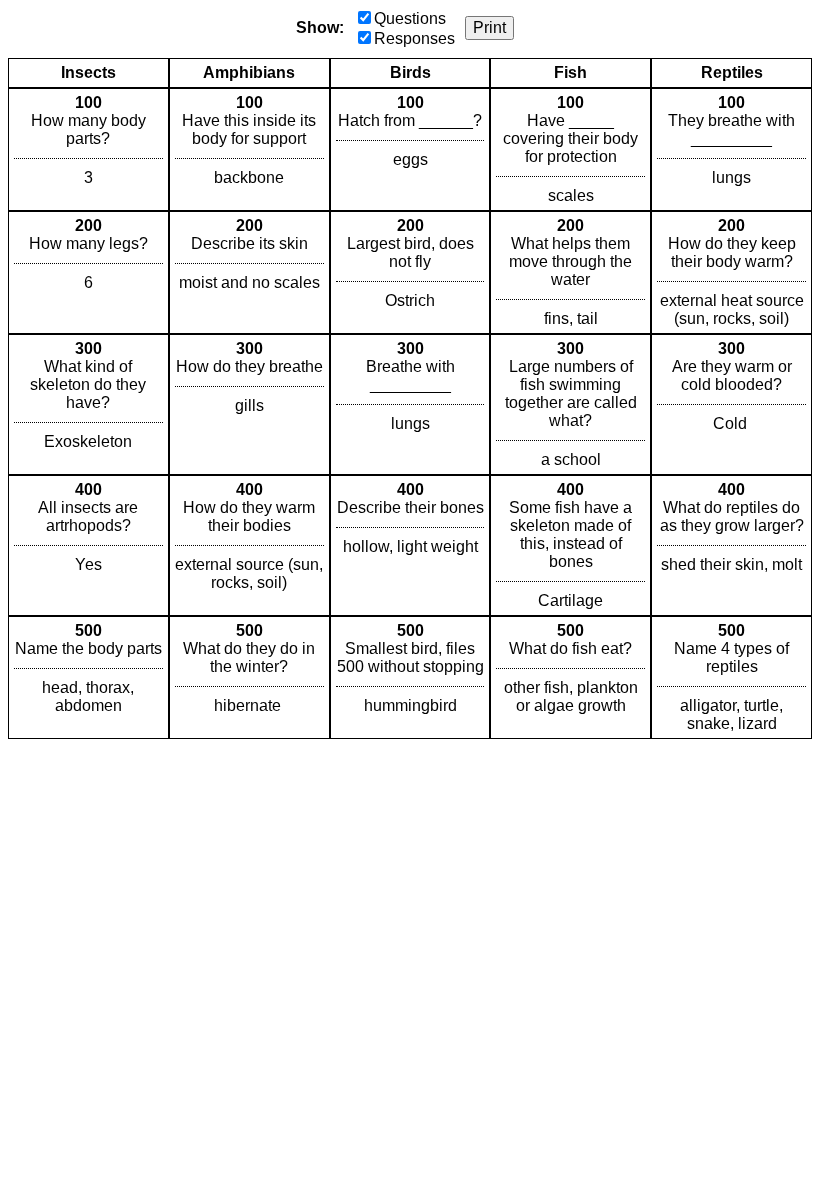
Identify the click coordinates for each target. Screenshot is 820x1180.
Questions (410, 18)
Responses (414, 38)
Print (489, 27)
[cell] (88, 149)
